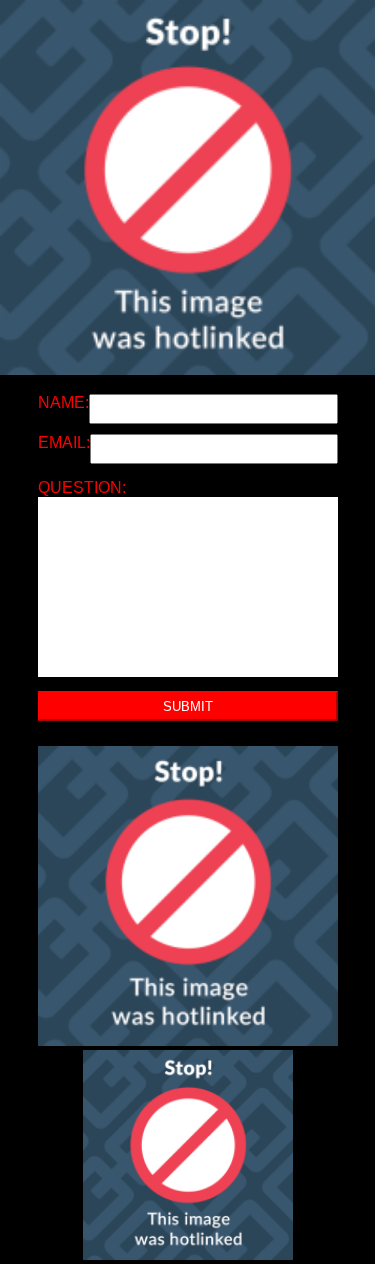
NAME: (63, 402)
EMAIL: (64, 442)
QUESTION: (82, 487)
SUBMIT (188, 706)
